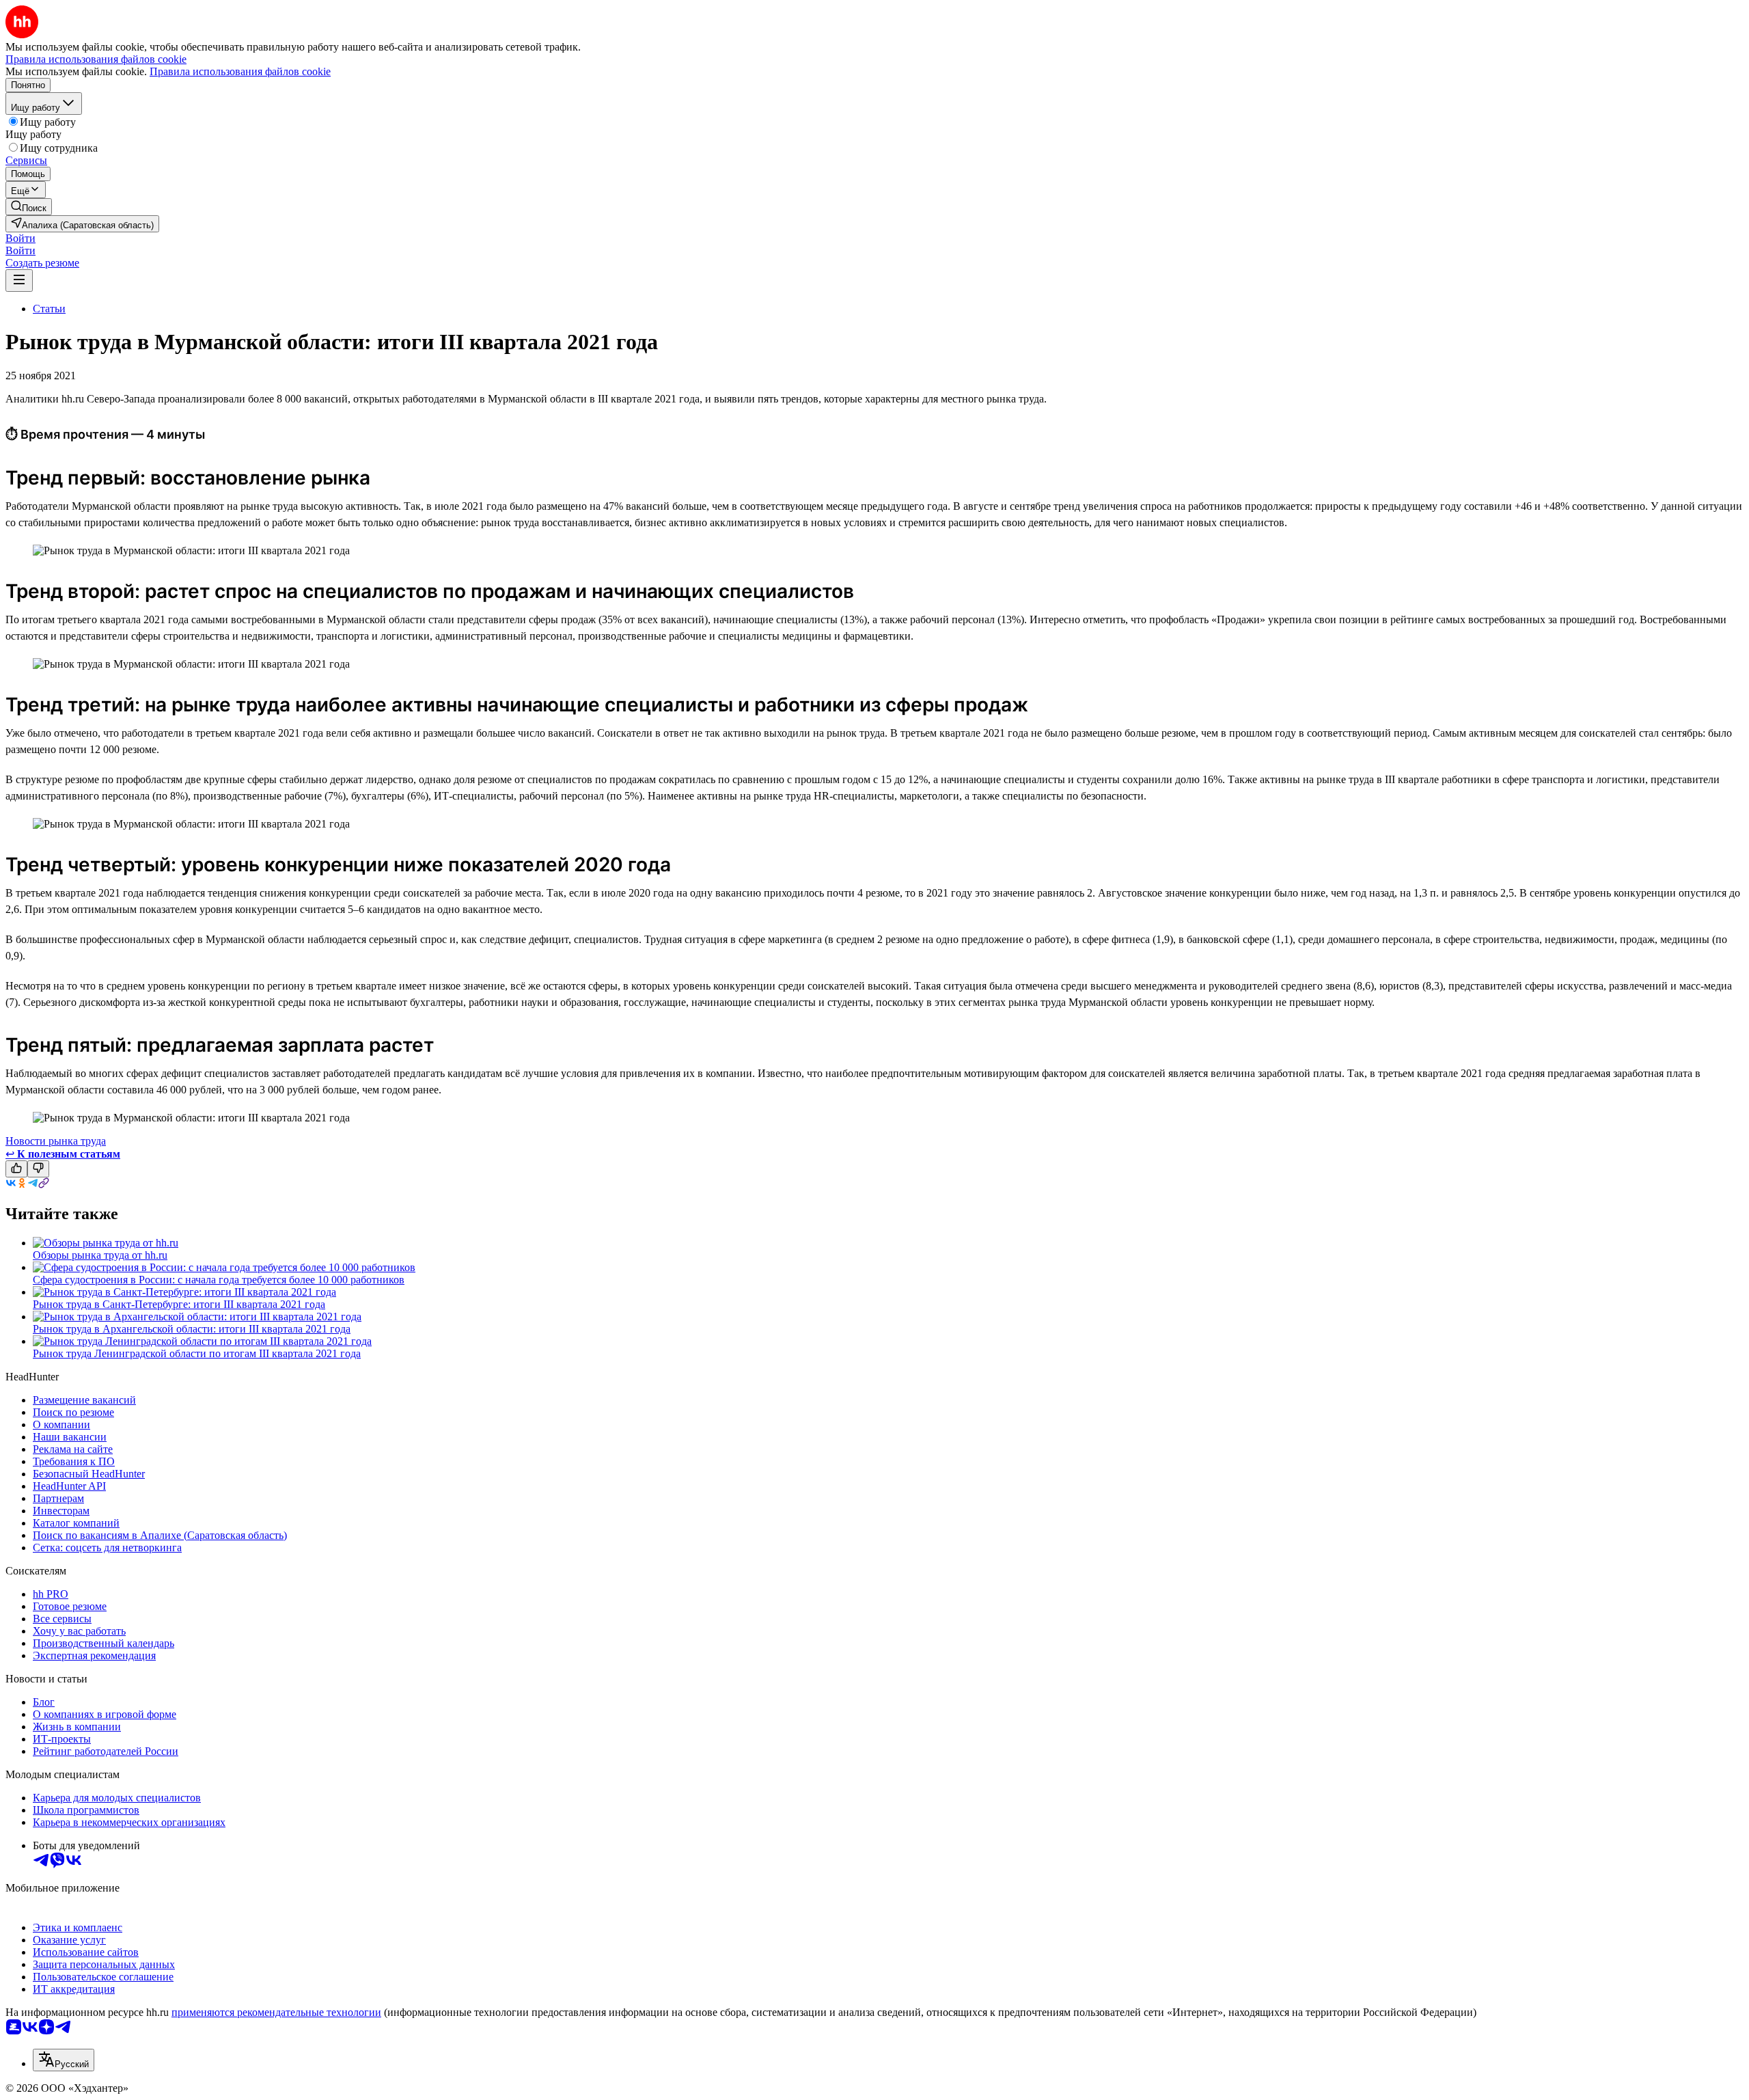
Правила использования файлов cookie (240, 71)
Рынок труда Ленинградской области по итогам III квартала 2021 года (197, 1353)
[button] (20, 238)
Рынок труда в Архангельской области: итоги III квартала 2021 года (192, 1329)
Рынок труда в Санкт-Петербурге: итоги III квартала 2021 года (179, 1304)
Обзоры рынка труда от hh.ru (100, 1255)
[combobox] (64, 2060)
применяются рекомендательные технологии (276, 2012)
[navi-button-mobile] (19, 281)
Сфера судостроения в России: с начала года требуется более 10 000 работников (219, 1280)
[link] (29, 207)
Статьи (49, 309)
